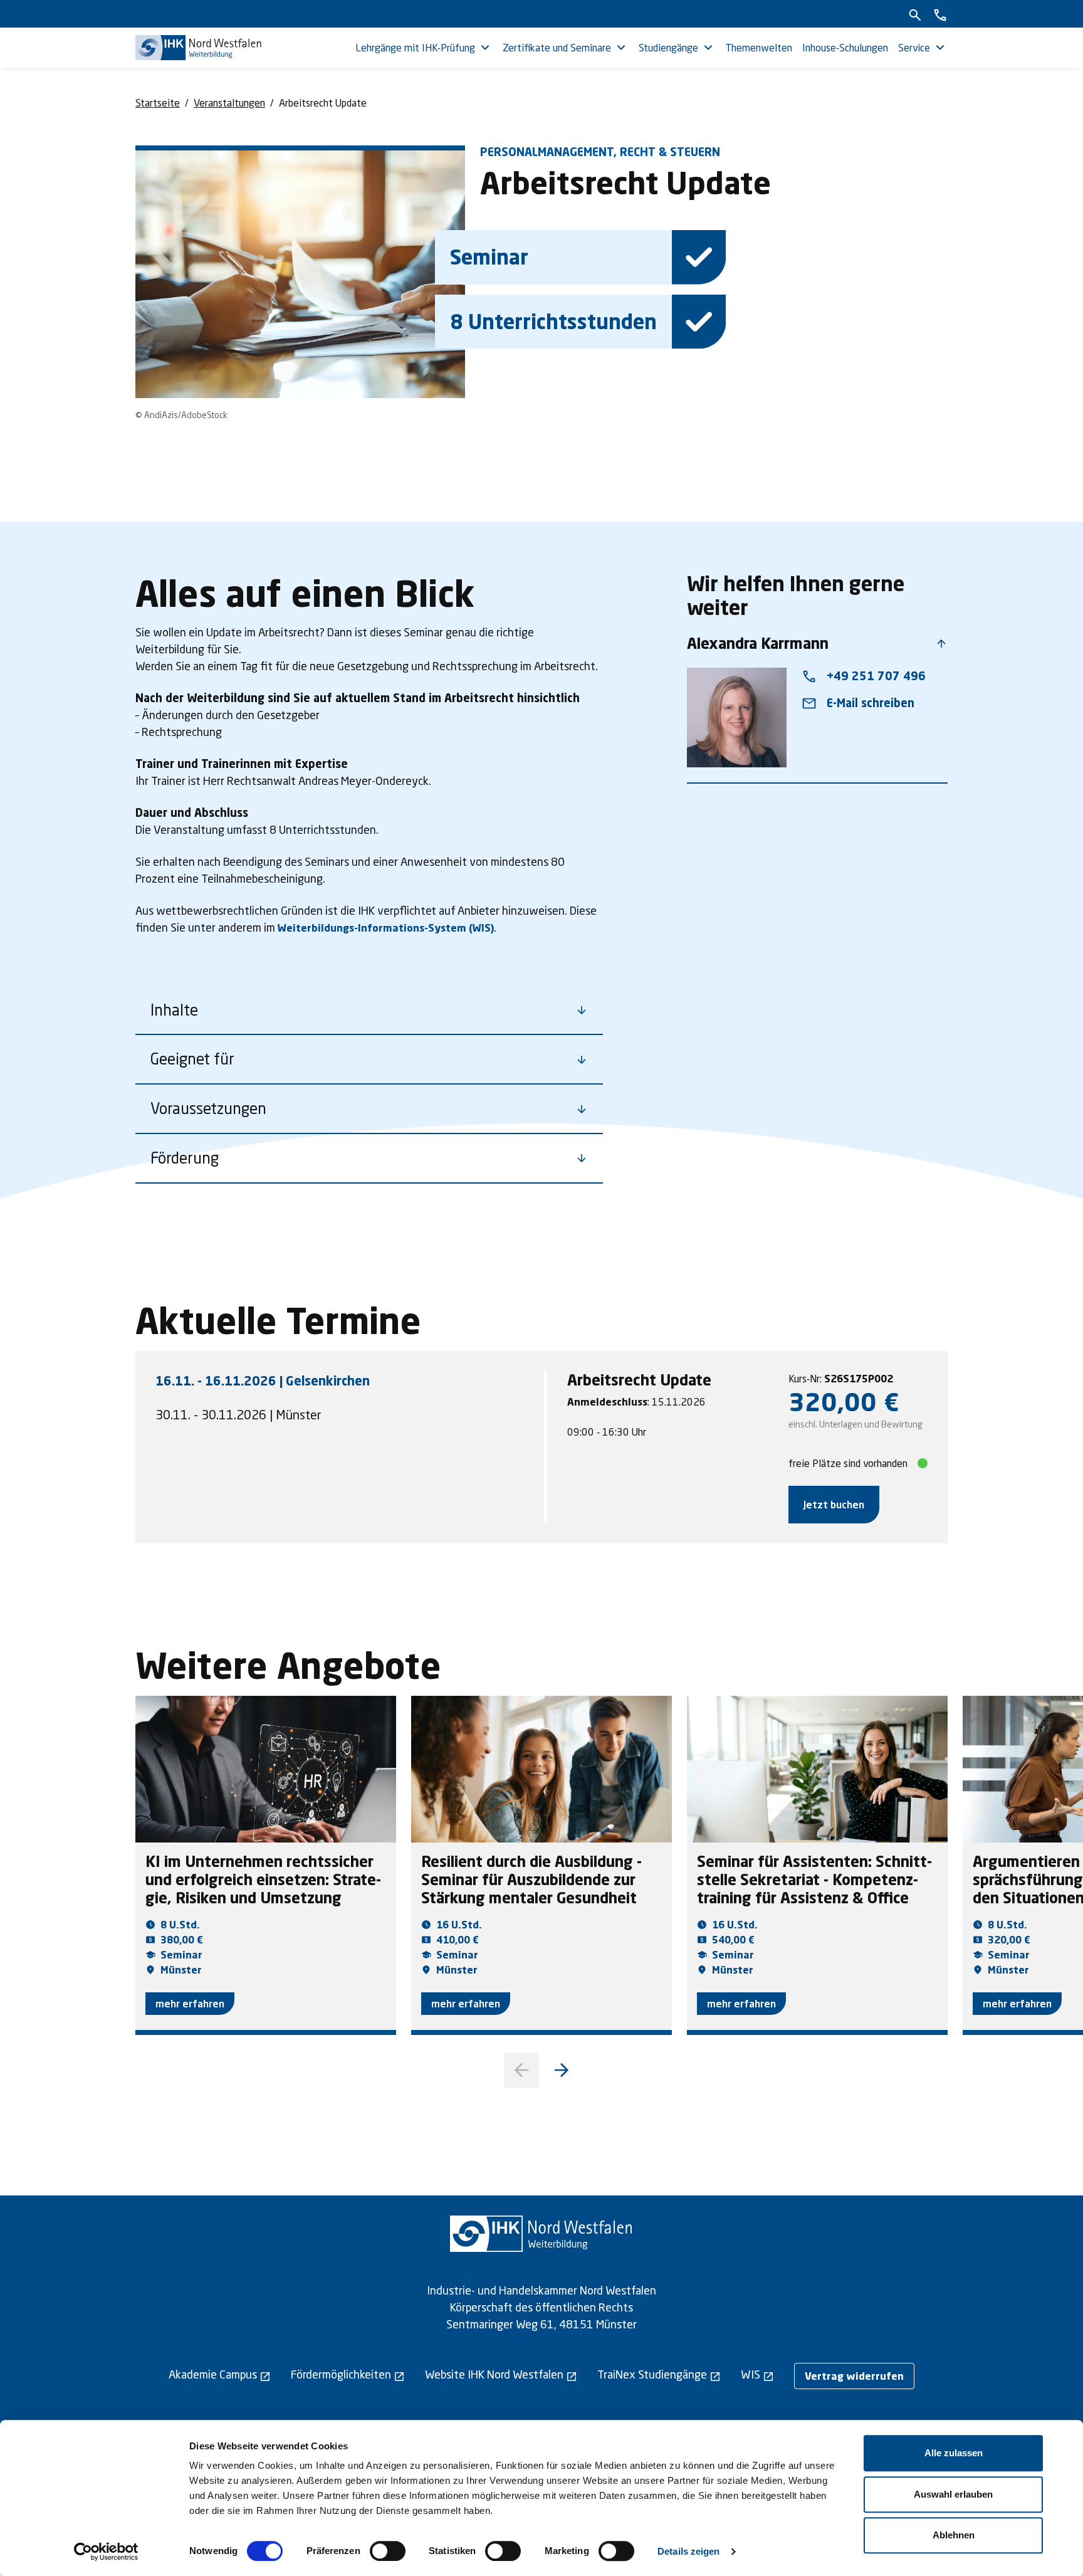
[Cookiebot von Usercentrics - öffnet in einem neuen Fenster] (106, 2552)
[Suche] (915, 14)
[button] (562, 2070)
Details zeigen (688, 2551)
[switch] (388, 2551)
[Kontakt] (940, 14)
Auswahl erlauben (953, 2494)
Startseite (158, 103)
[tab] (346, 1380)
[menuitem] (424, 48)
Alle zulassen (954, 2453)
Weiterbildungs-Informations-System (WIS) (386, 928)
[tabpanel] (748, 1447)
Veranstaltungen (229, 103)
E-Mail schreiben (858, 703)
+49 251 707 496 (864, 676)
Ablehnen (954, 2535)
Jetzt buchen (834, 1504)
